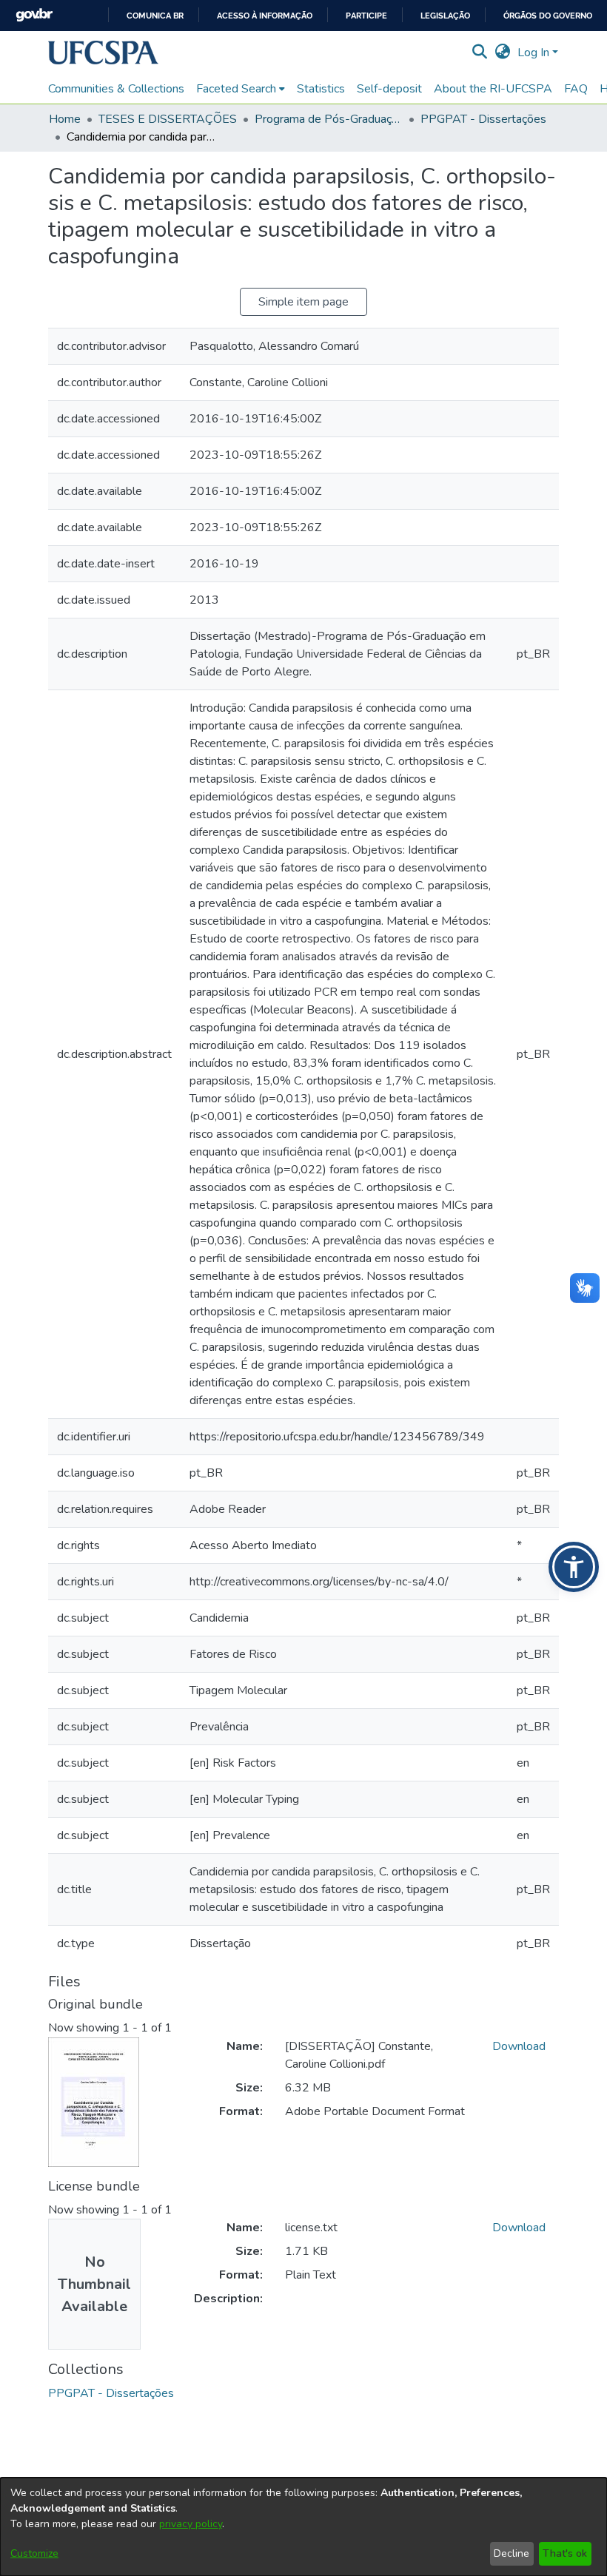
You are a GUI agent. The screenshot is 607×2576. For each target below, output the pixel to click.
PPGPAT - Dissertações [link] (483, 119)
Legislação (445, 16)
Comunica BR (155, 16)
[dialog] (303, 2527)
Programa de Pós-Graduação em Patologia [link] (329, 119)
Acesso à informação (265, 16)
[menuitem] (241, 89)
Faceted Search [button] (236, 89)
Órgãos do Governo (548, 16)
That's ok (565, 2553)
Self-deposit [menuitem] (389, 89)
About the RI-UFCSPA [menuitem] (493, 89)
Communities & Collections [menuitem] (116, 89)
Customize (34, 2553)
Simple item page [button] (303, 302)
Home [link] (65, 119)
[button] (103, 53)
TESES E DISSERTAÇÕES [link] (168, 119)
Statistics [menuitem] (321, 89)
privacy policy (191, 2524)
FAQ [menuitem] (576, 89)
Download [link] (519, 2046)
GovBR (34, 15)
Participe (366, 16)
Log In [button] (535, 53)
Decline (512, 2553)
